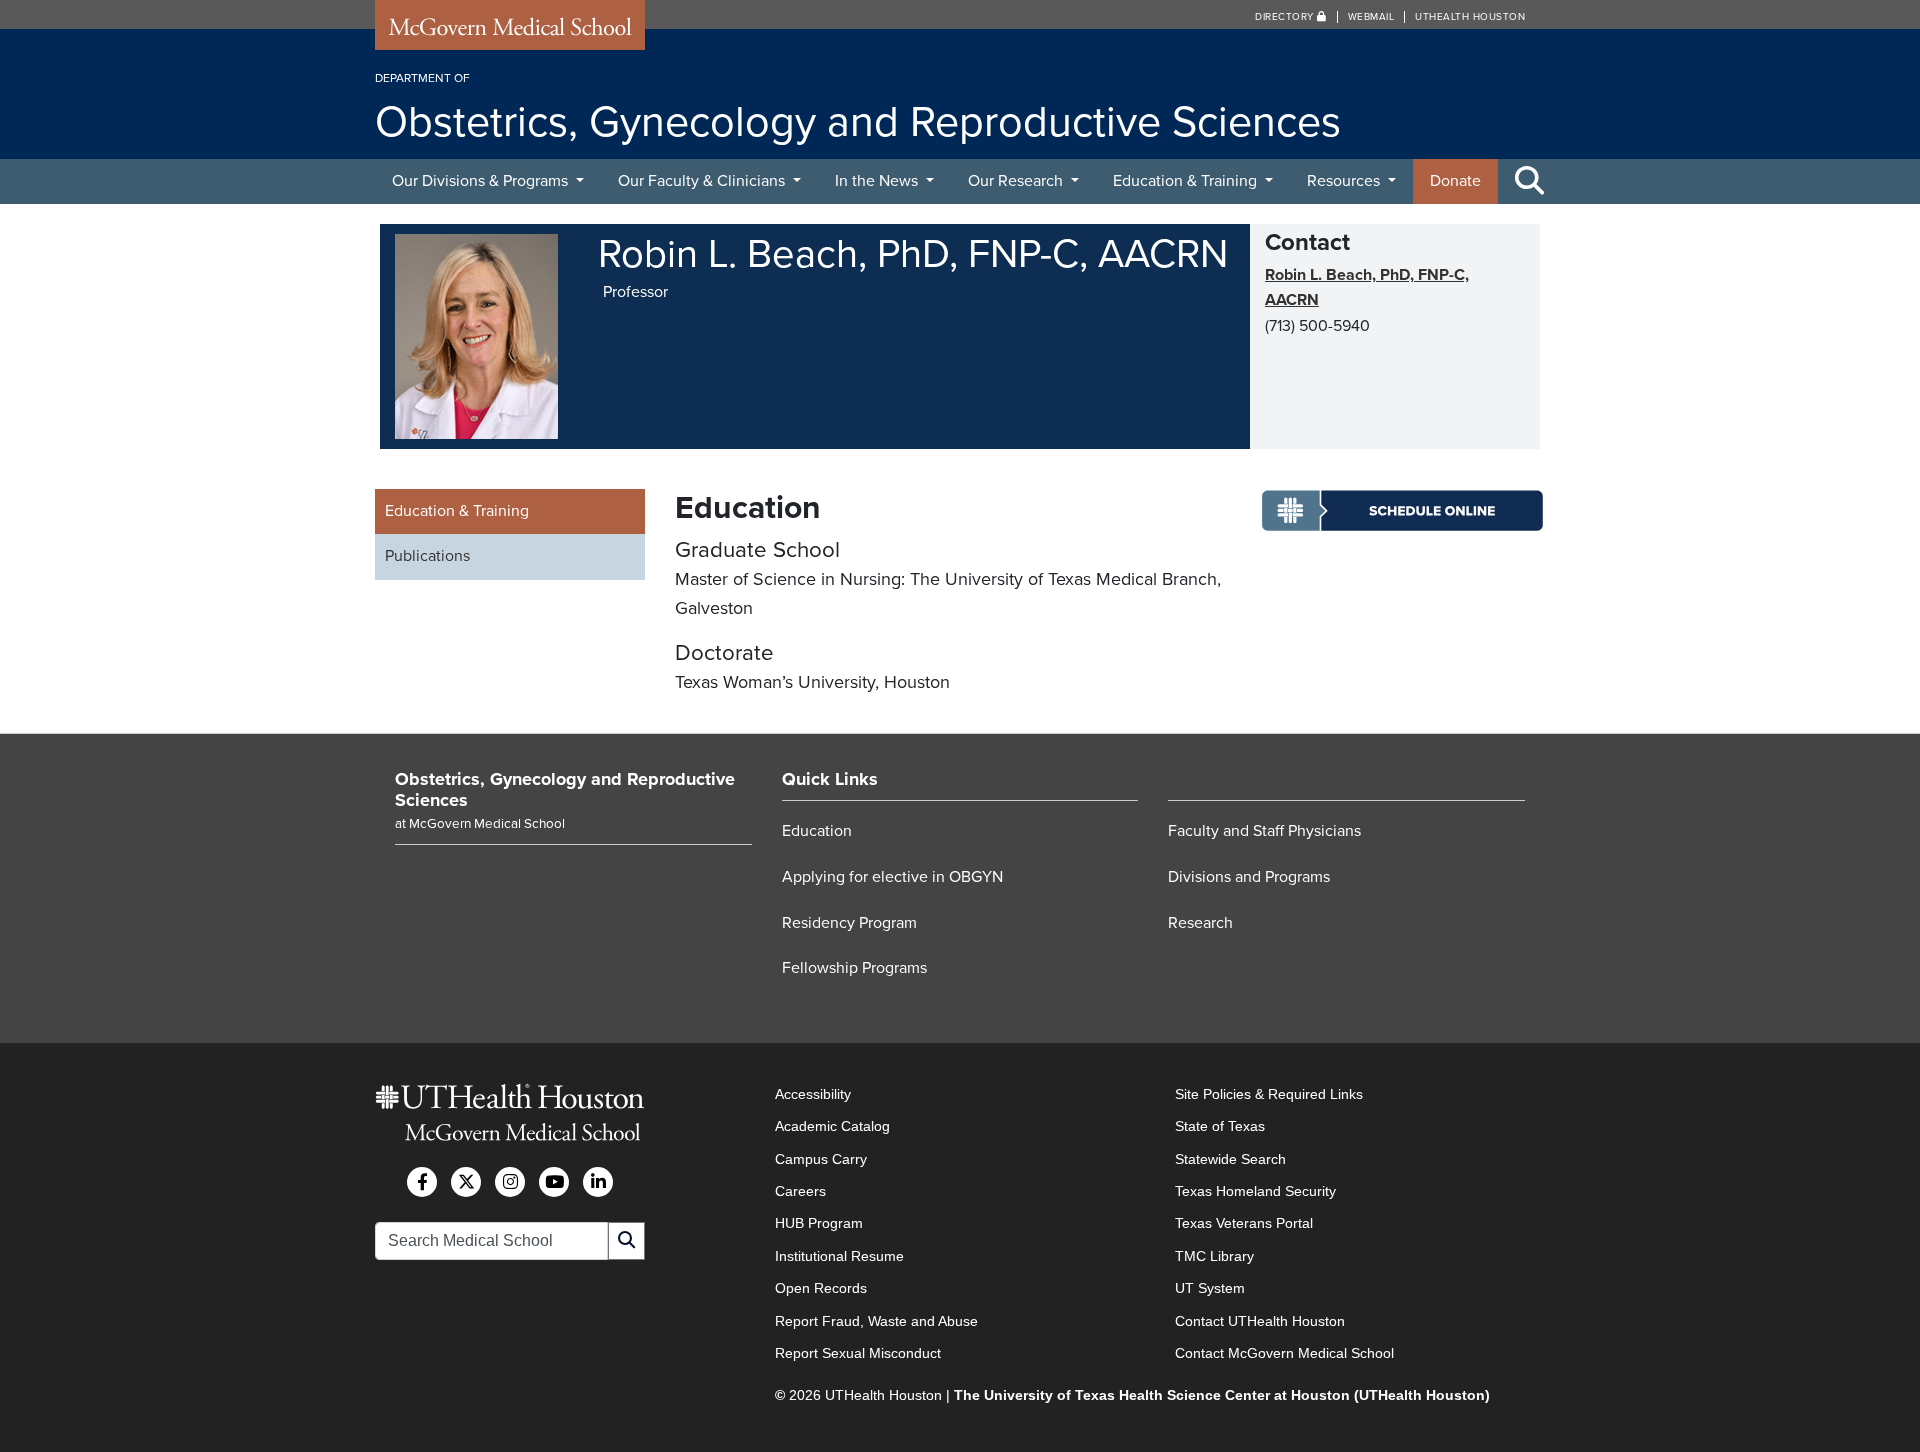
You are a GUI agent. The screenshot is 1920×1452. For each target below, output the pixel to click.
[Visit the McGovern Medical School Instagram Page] (510, 1182)
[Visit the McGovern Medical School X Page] (466, 1182)
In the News (878, 181)
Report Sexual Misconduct (858, 1353)
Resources (1345, 181)
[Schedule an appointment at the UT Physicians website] (1402, 526)
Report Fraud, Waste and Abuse (876, 1321)
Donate (1455, 181)
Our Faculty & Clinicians (703, 181)
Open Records (821, 1288)
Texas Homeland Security (1255, 1191)
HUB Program (819, 1223)
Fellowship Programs (854, 968)
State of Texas (1220, 1126)
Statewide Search (1230, 1159)
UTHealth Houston (1470, 17)
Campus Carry (821, 1159)
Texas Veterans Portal (1244, 1223)
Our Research (1017, 181)
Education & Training (1187, 181)
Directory (1286, 17)
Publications (427, 556)
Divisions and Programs (1249, 877)
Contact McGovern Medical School (1284, 1353)
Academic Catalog (832, 1126)
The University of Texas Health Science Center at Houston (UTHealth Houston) (1222, 1395)
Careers (800, 1191)
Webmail (1371, 17)
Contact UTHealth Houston (1260, 1321)
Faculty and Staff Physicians (1264, 831)
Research (1200, 923)
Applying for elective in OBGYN (892, 877)
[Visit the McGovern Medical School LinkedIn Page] (598, 1182)
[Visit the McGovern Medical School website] (510, 32)
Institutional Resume (839, 1256)
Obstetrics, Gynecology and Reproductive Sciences (565, 790)
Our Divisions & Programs (482, 181)
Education (817, 831)
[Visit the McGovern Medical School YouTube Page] (554, 1182)
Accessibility (813, 1094)
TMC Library (1214, 1256)
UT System (1210, 1288)
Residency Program (849, 923)
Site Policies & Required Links (1269, 1094)
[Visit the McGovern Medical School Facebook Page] (422, 1182)
